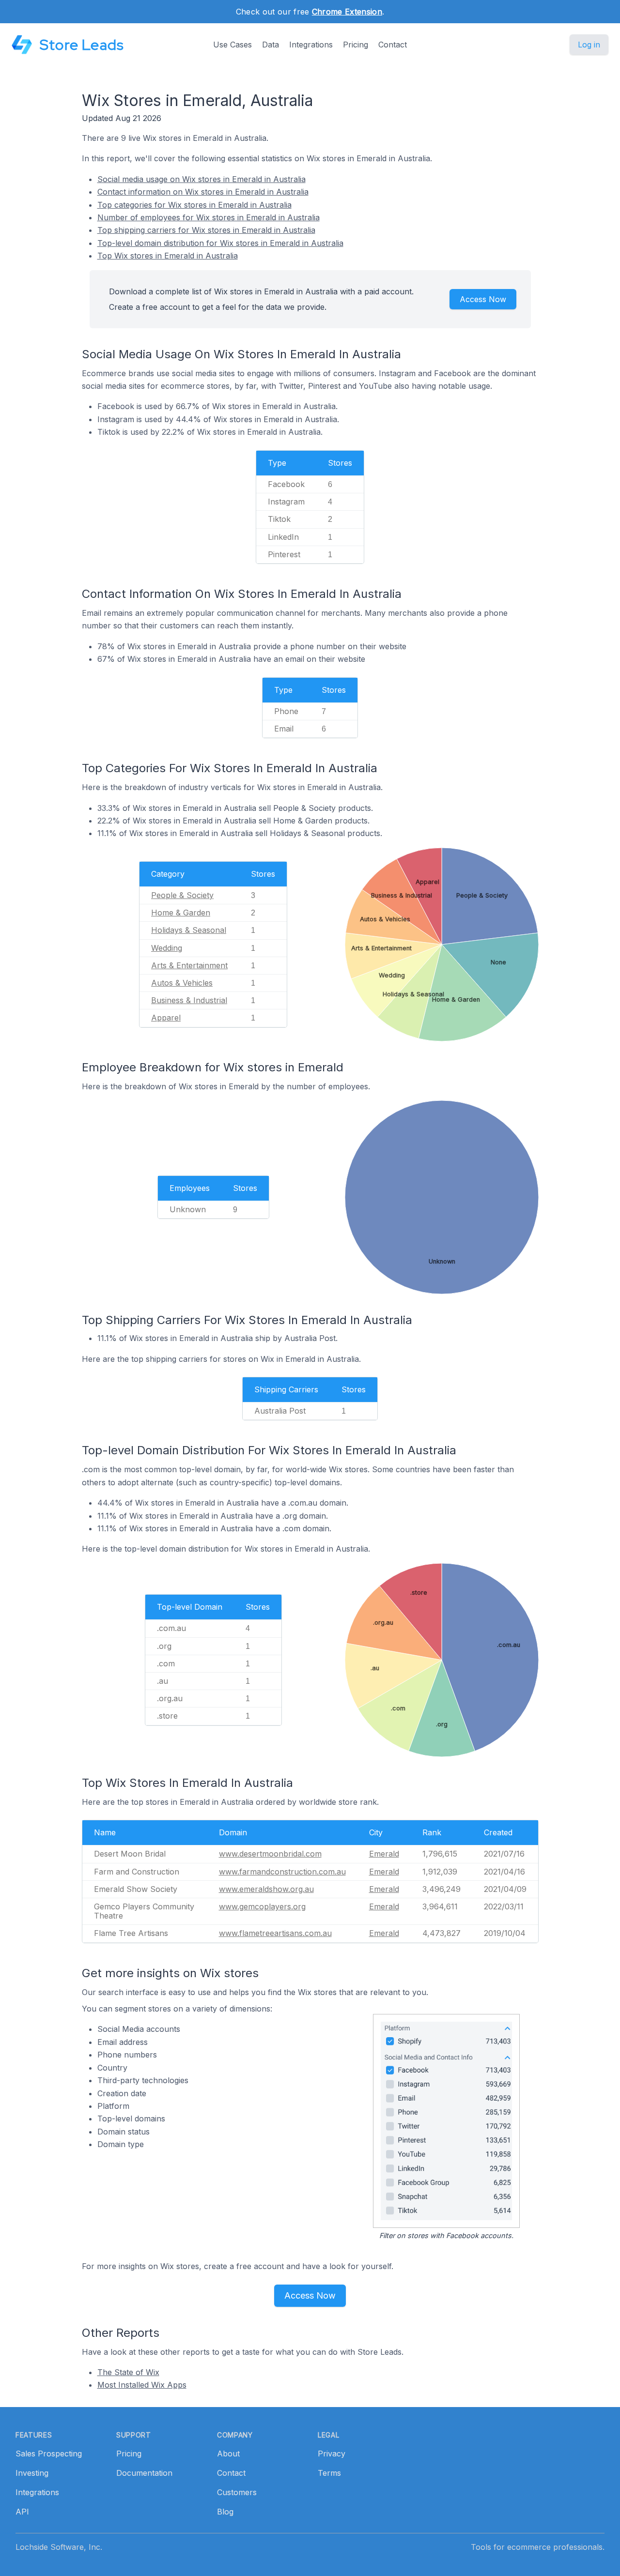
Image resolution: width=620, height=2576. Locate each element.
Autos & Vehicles (182, 983)
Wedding (167, 948)
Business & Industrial (189, 1000)
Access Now (483, 299)
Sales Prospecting (49, 2454)
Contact (393, 45)
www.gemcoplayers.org (262, 1906)
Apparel (166, 1018)
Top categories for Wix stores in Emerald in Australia (194, 205)
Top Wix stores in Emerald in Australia (168, 256)
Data (271, 45)
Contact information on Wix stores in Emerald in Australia (203, 192)
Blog (225, 2512)
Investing (32, 2473)
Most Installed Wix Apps (142, 2385)
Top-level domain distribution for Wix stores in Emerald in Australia (220, 243)
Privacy (332, 2454)
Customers (237, 2492)
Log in (589, 45)
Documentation (144, 2473)
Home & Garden (181, 913)
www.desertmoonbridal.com (270, 1854)
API (22, 2512)
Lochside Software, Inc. (59, 2547)
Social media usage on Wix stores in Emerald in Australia (201, 179)
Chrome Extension (347, 12)
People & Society (182, 895)
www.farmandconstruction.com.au (282, 1872)
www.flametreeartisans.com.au (275, 1933)
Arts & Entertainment (189, 965)
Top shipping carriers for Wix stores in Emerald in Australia (206, 230)
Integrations (311, 45)
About (228, 2454)
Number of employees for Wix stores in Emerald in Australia (209, 217)
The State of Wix (128, 2372)
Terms (329, 2473)
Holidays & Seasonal (189, 930)
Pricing (356, 45)
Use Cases (232, 45)
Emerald (384, 1854)
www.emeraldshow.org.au (266, 1889)
